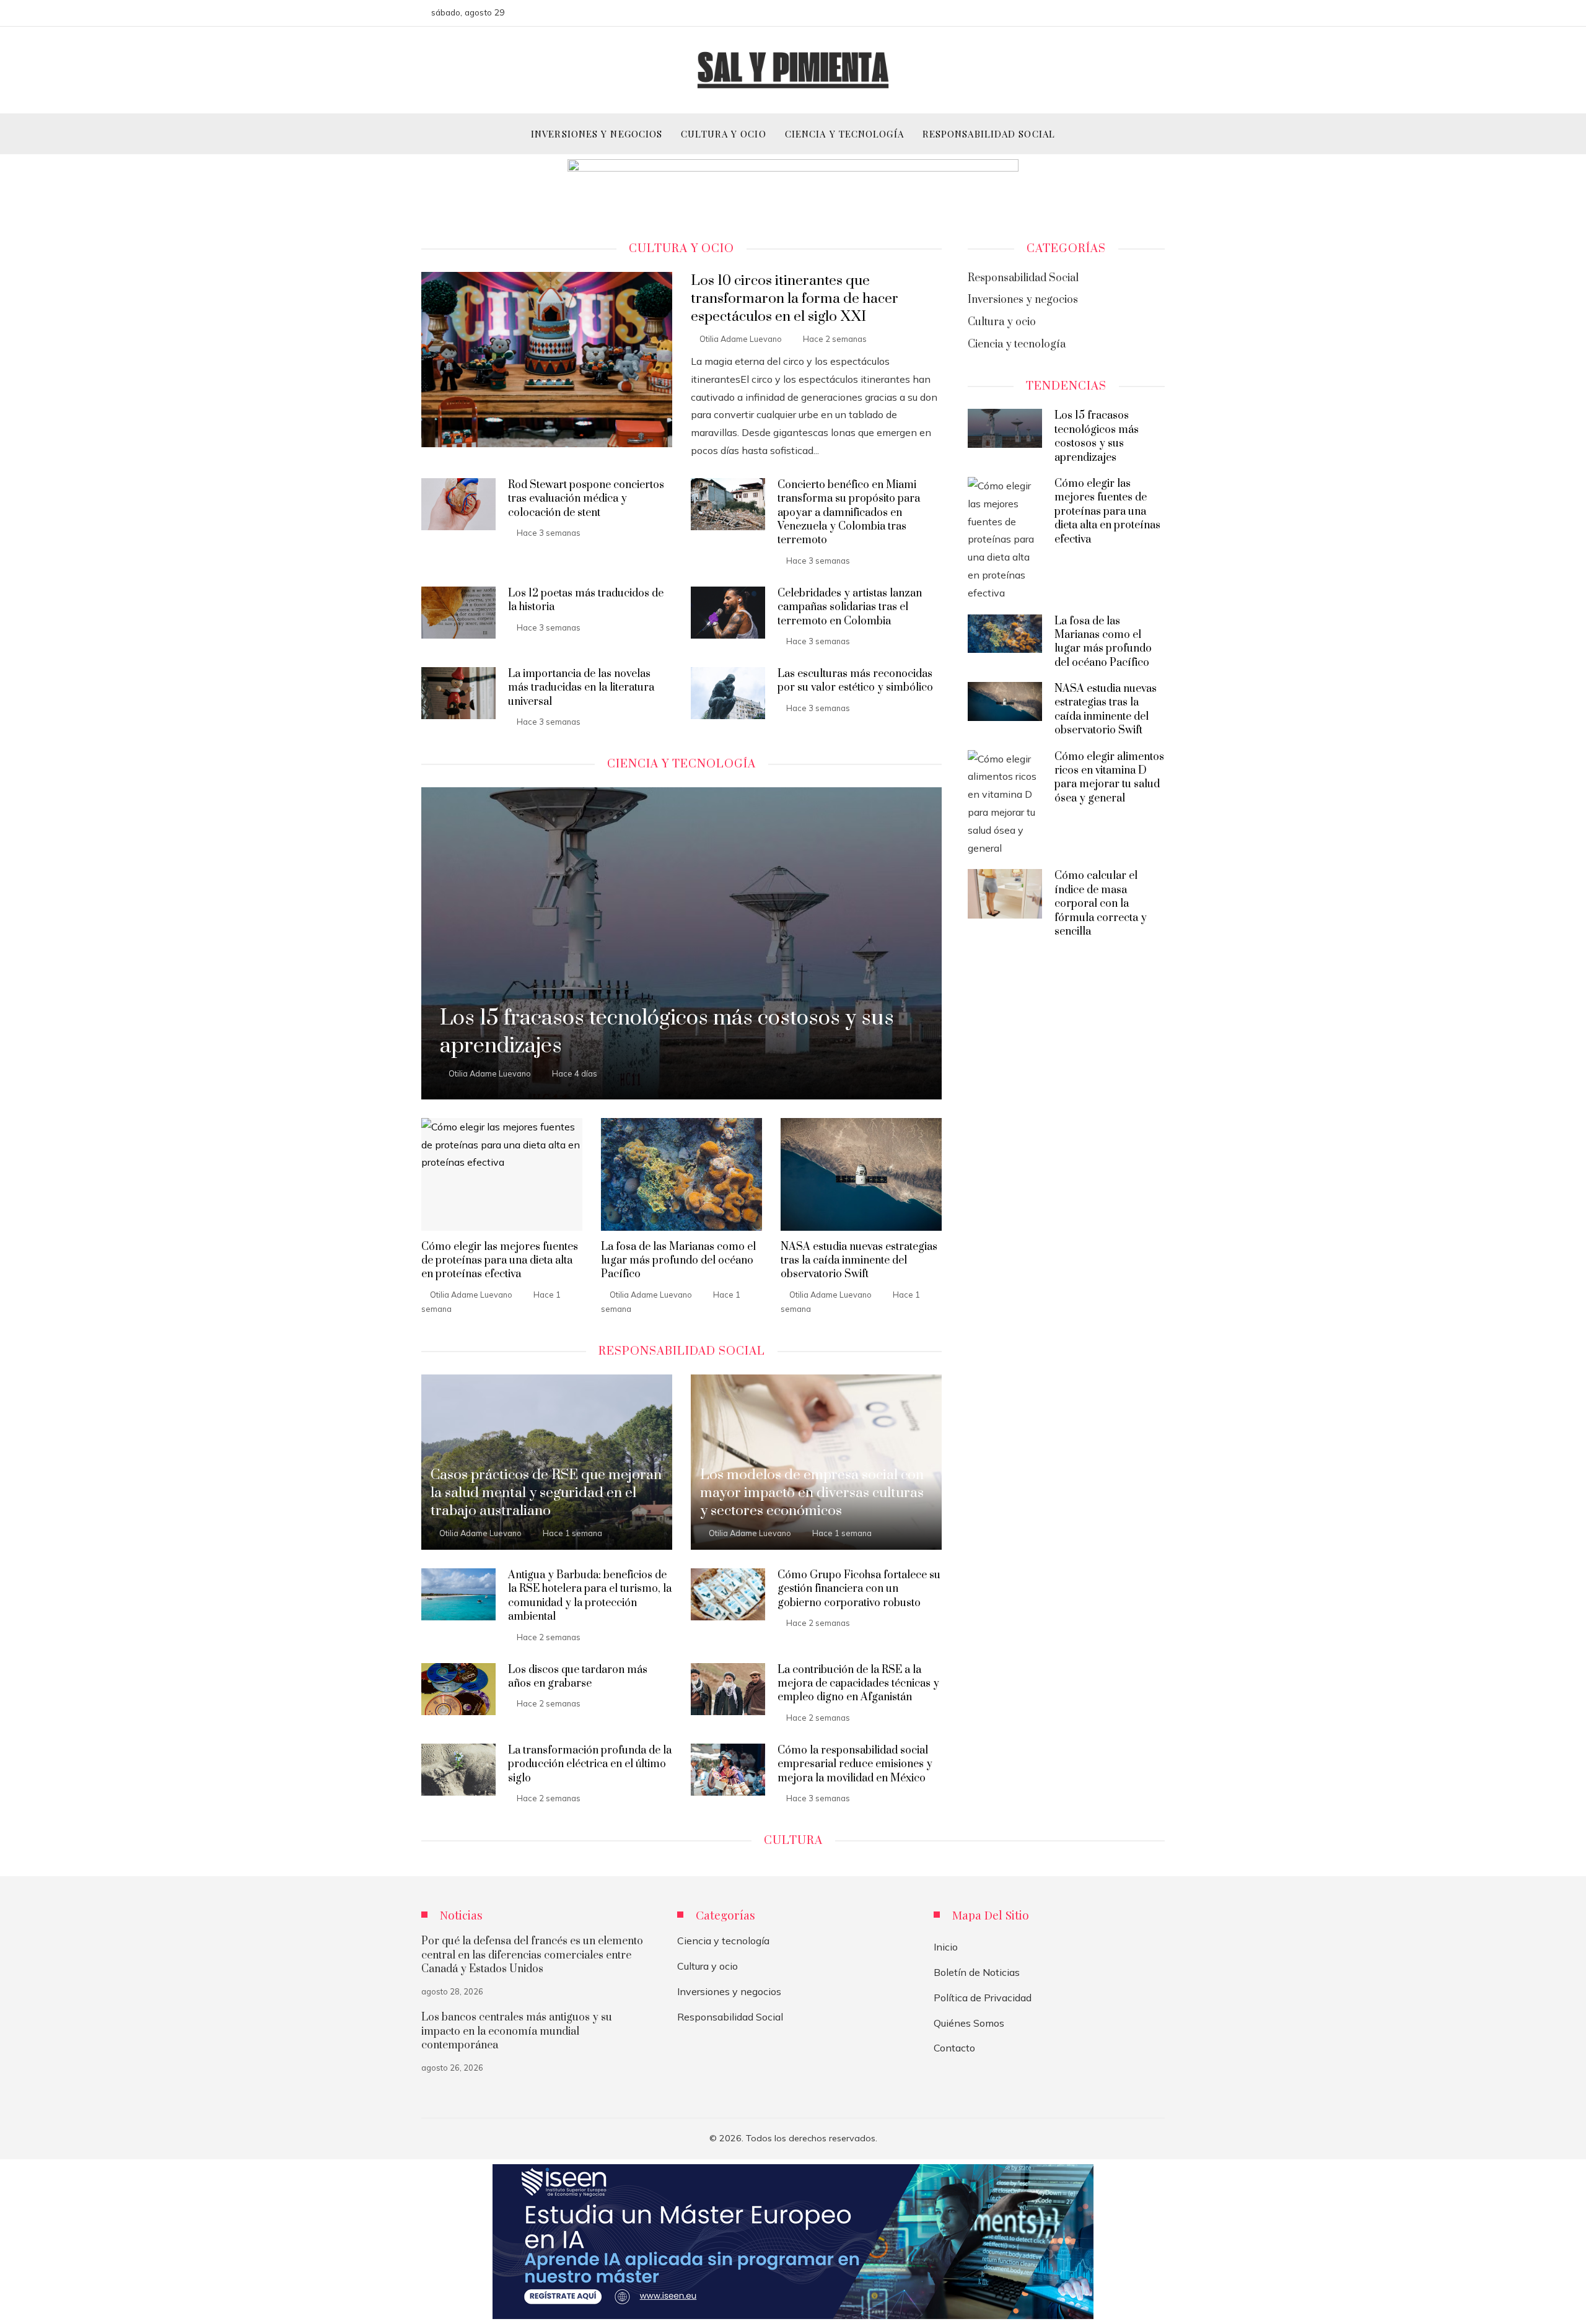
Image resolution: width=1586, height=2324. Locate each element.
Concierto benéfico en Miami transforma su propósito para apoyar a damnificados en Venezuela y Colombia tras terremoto (849, 513)
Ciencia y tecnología (723, 1941)
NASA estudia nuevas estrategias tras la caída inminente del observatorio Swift (859, 1261)
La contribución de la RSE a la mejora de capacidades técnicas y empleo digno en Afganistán (858, 1684)
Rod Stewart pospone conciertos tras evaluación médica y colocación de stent (586, 499)
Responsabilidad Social (730, 2017)
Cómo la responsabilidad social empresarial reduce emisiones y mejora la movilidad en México (855, 1764)
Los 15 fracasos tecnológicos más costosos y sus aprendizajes (1097, 436)
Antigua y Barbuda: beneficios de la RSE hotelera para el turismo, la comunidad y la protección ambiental (590, 1596)
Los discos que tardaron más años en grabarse (578, 1677)
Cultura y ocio (708, 1966)
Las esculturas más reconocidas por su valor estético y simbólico (855, 681)
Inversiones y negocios (729, 1991)
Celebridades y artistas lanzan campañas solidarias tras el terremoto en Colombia (850, 607)
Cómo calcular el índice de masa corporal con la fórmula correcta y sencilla (1101, 904)
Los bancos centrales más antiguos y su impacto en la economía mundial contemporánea (517, 2031)
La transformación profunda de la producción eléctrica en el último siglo (590, 1764)
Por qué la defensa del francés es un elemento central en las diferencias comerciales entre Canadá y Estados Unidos (532, 1955)
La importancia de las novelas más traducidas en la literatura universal (581, 688)
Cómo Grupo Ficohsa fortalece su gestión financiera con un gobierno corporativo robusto (859, 1589)
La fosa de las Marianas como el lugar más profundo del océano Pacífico (678, 1261)
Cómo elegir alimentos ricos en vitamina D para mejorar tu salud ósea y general (1109, 778)
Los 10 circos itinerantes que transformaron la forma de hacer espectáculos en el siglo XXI (795, 299)
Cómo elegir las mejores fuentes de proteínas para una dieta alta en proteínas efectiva (500, 1261)
